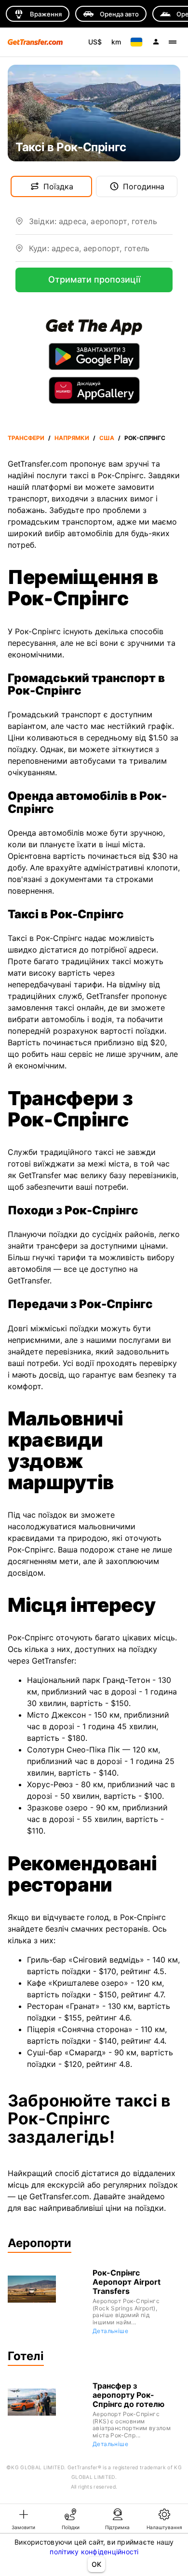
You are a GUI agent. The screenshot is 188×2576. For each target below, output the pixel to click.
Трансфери (26, 438)
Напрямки (72, 438)
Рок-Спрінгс (145, 438)
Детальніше (110, 2331)
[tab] (24, 2519)
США (107, 438)
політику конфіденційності (94, 2552)
